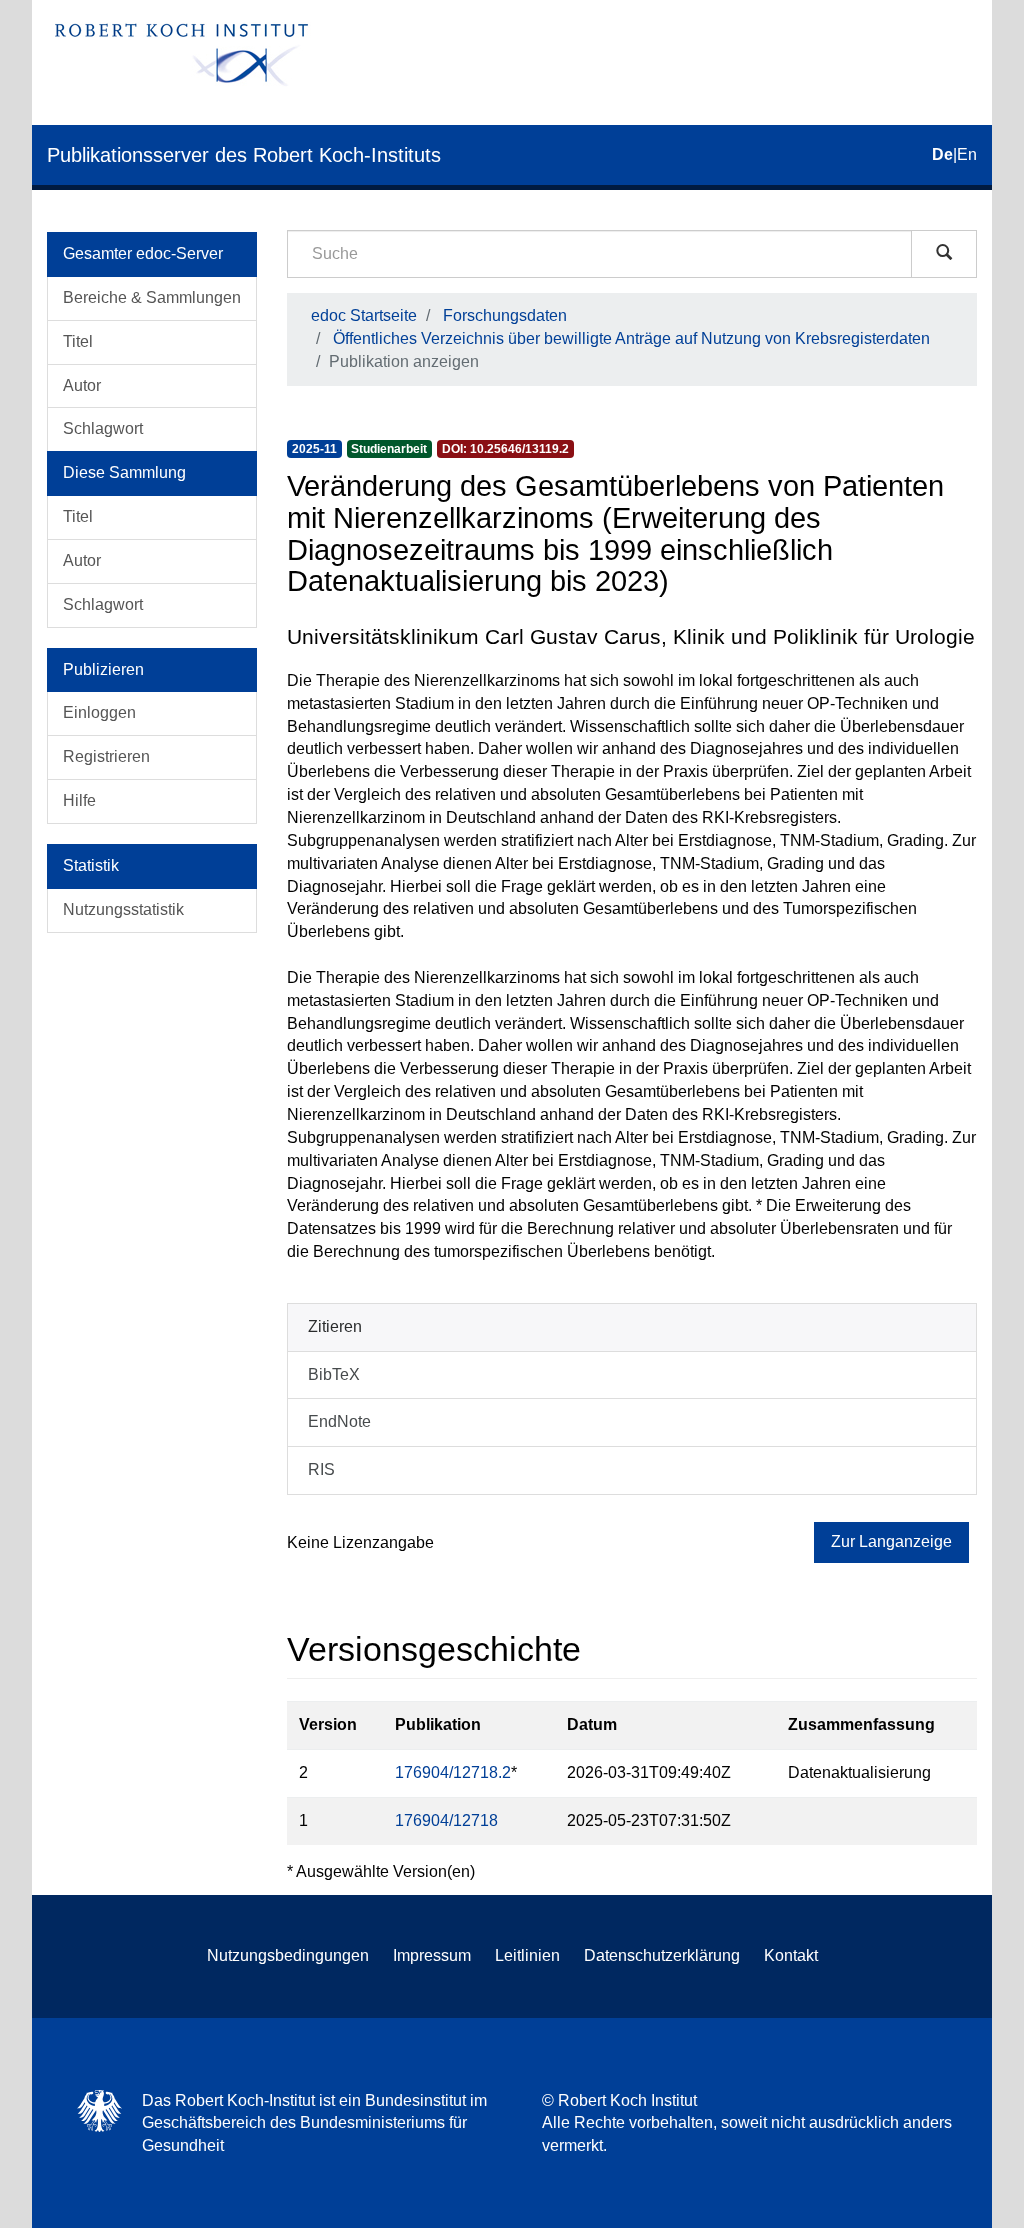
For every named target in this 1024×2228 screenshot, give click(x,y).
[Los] (944, 254)
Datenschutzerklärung (662, 1955)
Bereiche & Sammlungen (152, 297)
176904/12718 (446, 1820)
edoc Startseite (364, 315)
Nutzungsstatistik (123, 909)
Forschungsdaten (505, 315)
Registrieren (106, 756)
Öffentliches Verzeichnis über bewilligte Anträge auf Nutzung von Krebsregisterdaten (631, 338)
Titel (78, 341)
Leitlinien (527, 1955)
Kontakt (791, 1955)
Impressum (432, 1955)
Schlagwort (103, 428)
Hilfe (79, 800)
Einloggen (99, 712)
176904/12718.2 (453, 1772)
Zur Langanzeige (891, 1541)
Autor (82, 385)
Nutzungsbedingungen (288, 1955)
